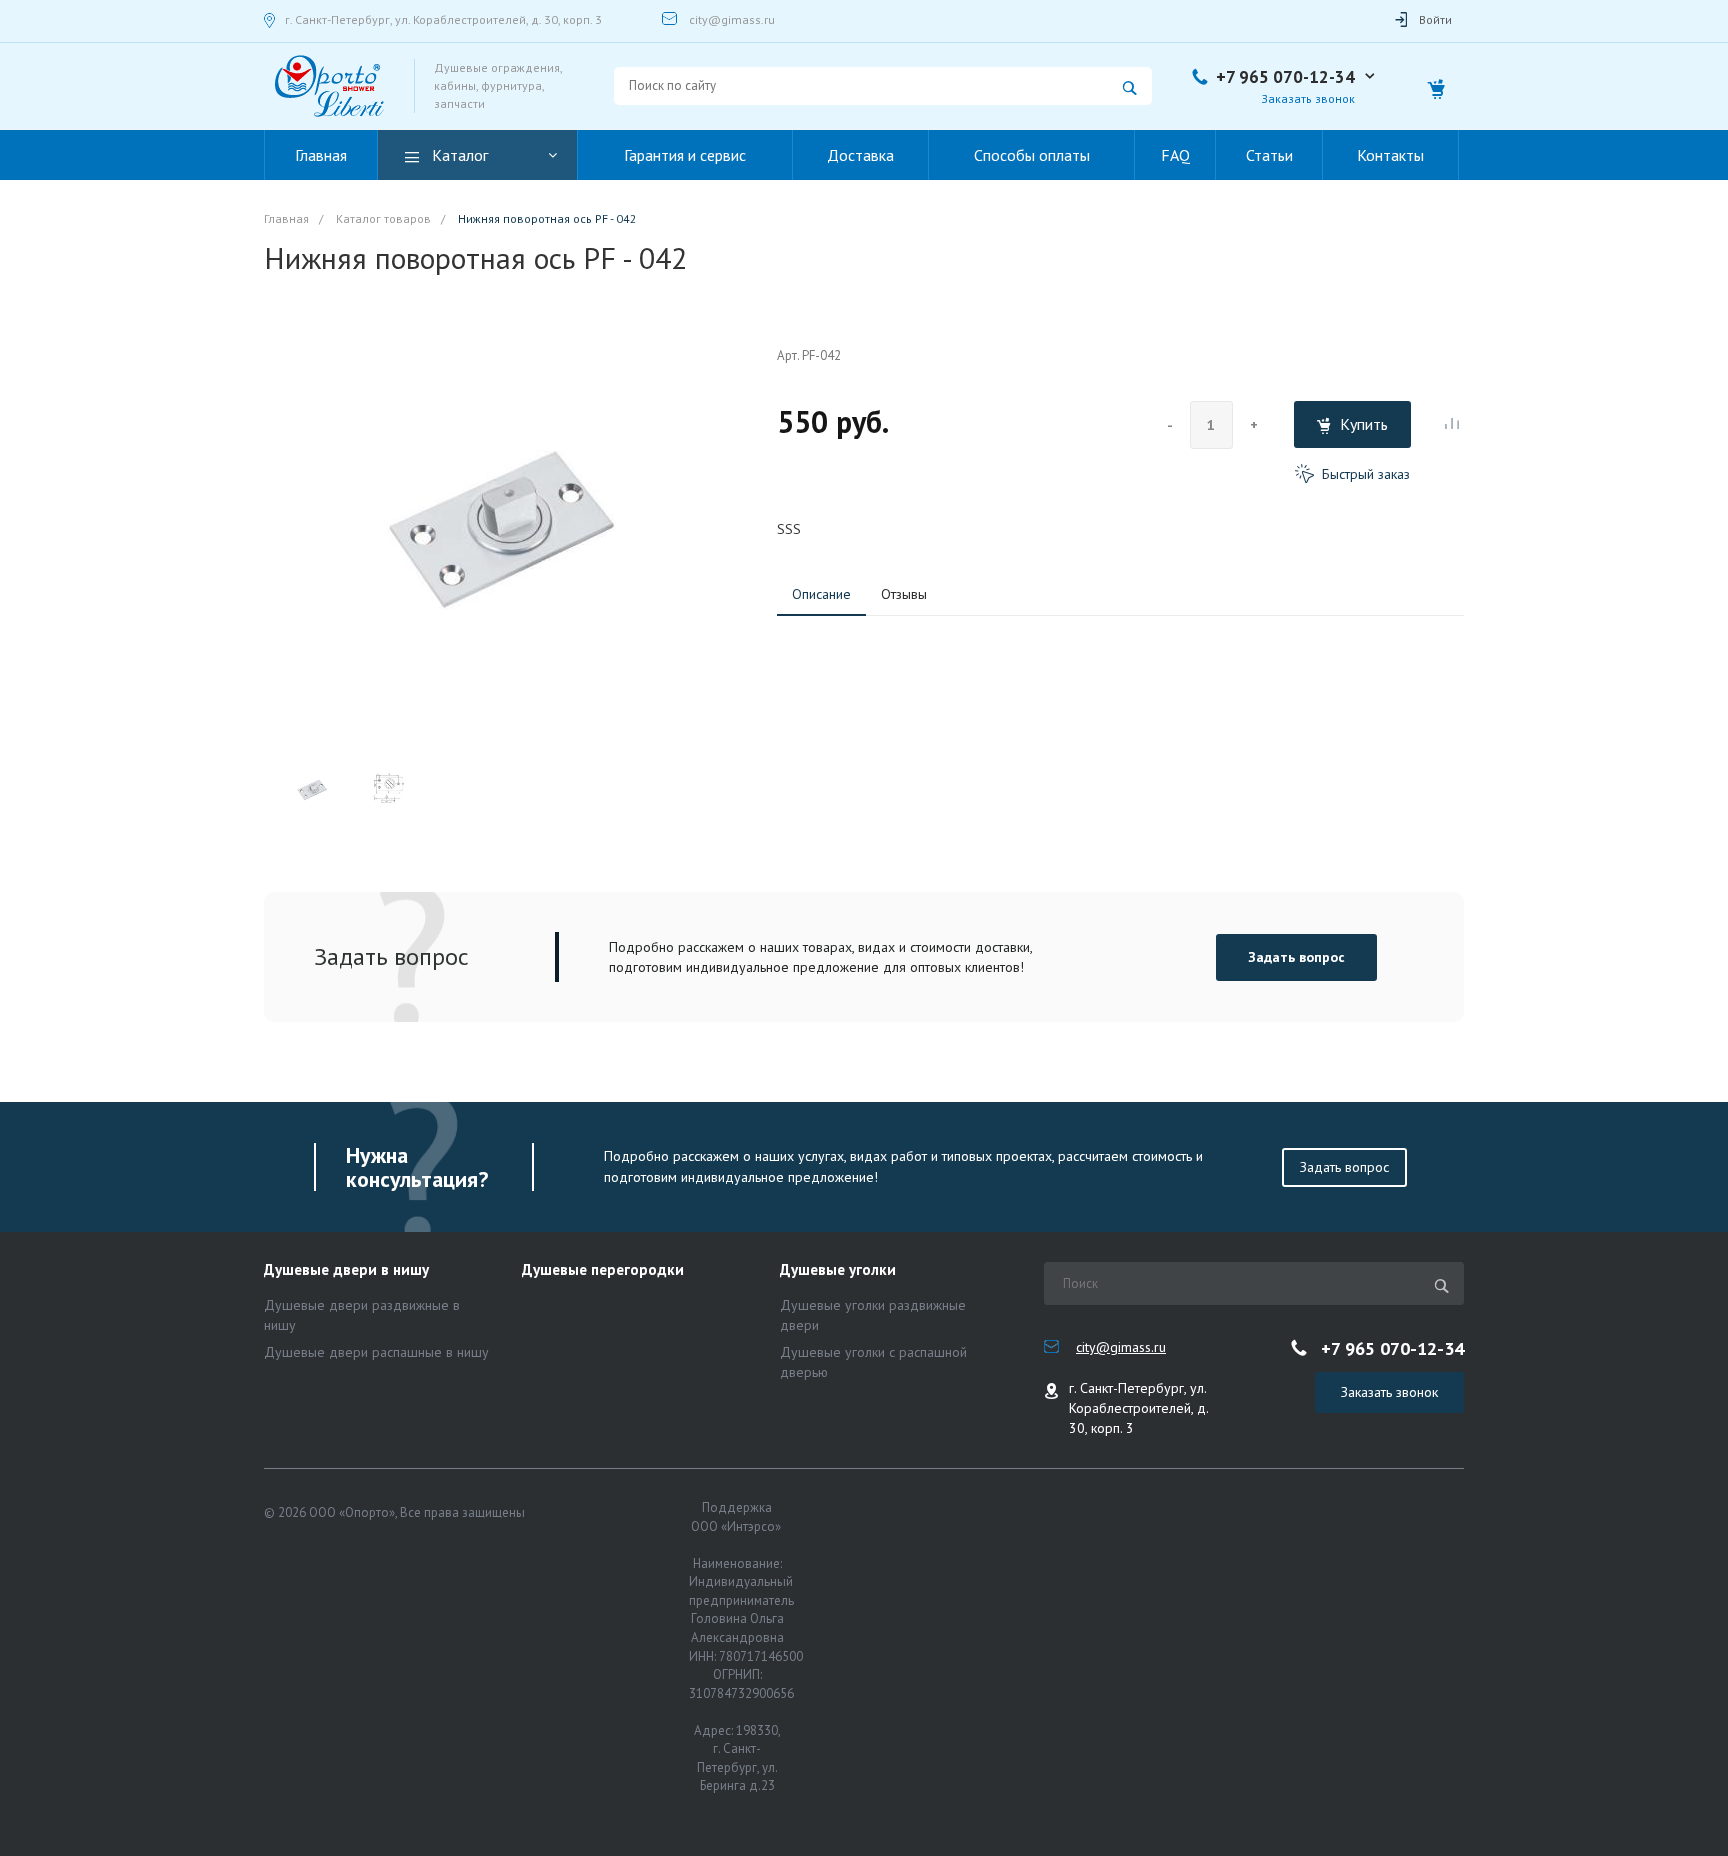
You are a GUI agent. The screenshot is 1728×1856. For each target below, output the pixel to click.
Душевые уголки (838, 1270)
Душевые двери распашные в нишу (376, 1352)
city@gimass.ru (732, 19)
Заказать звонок (1389, 1392)
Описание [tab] (821, 594)
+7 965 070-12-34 (1285, 77)
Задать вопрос (1296, 957)
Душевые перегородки (603, 1270)
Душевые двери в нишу (346, 1270)
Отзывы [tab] (904, 594)
